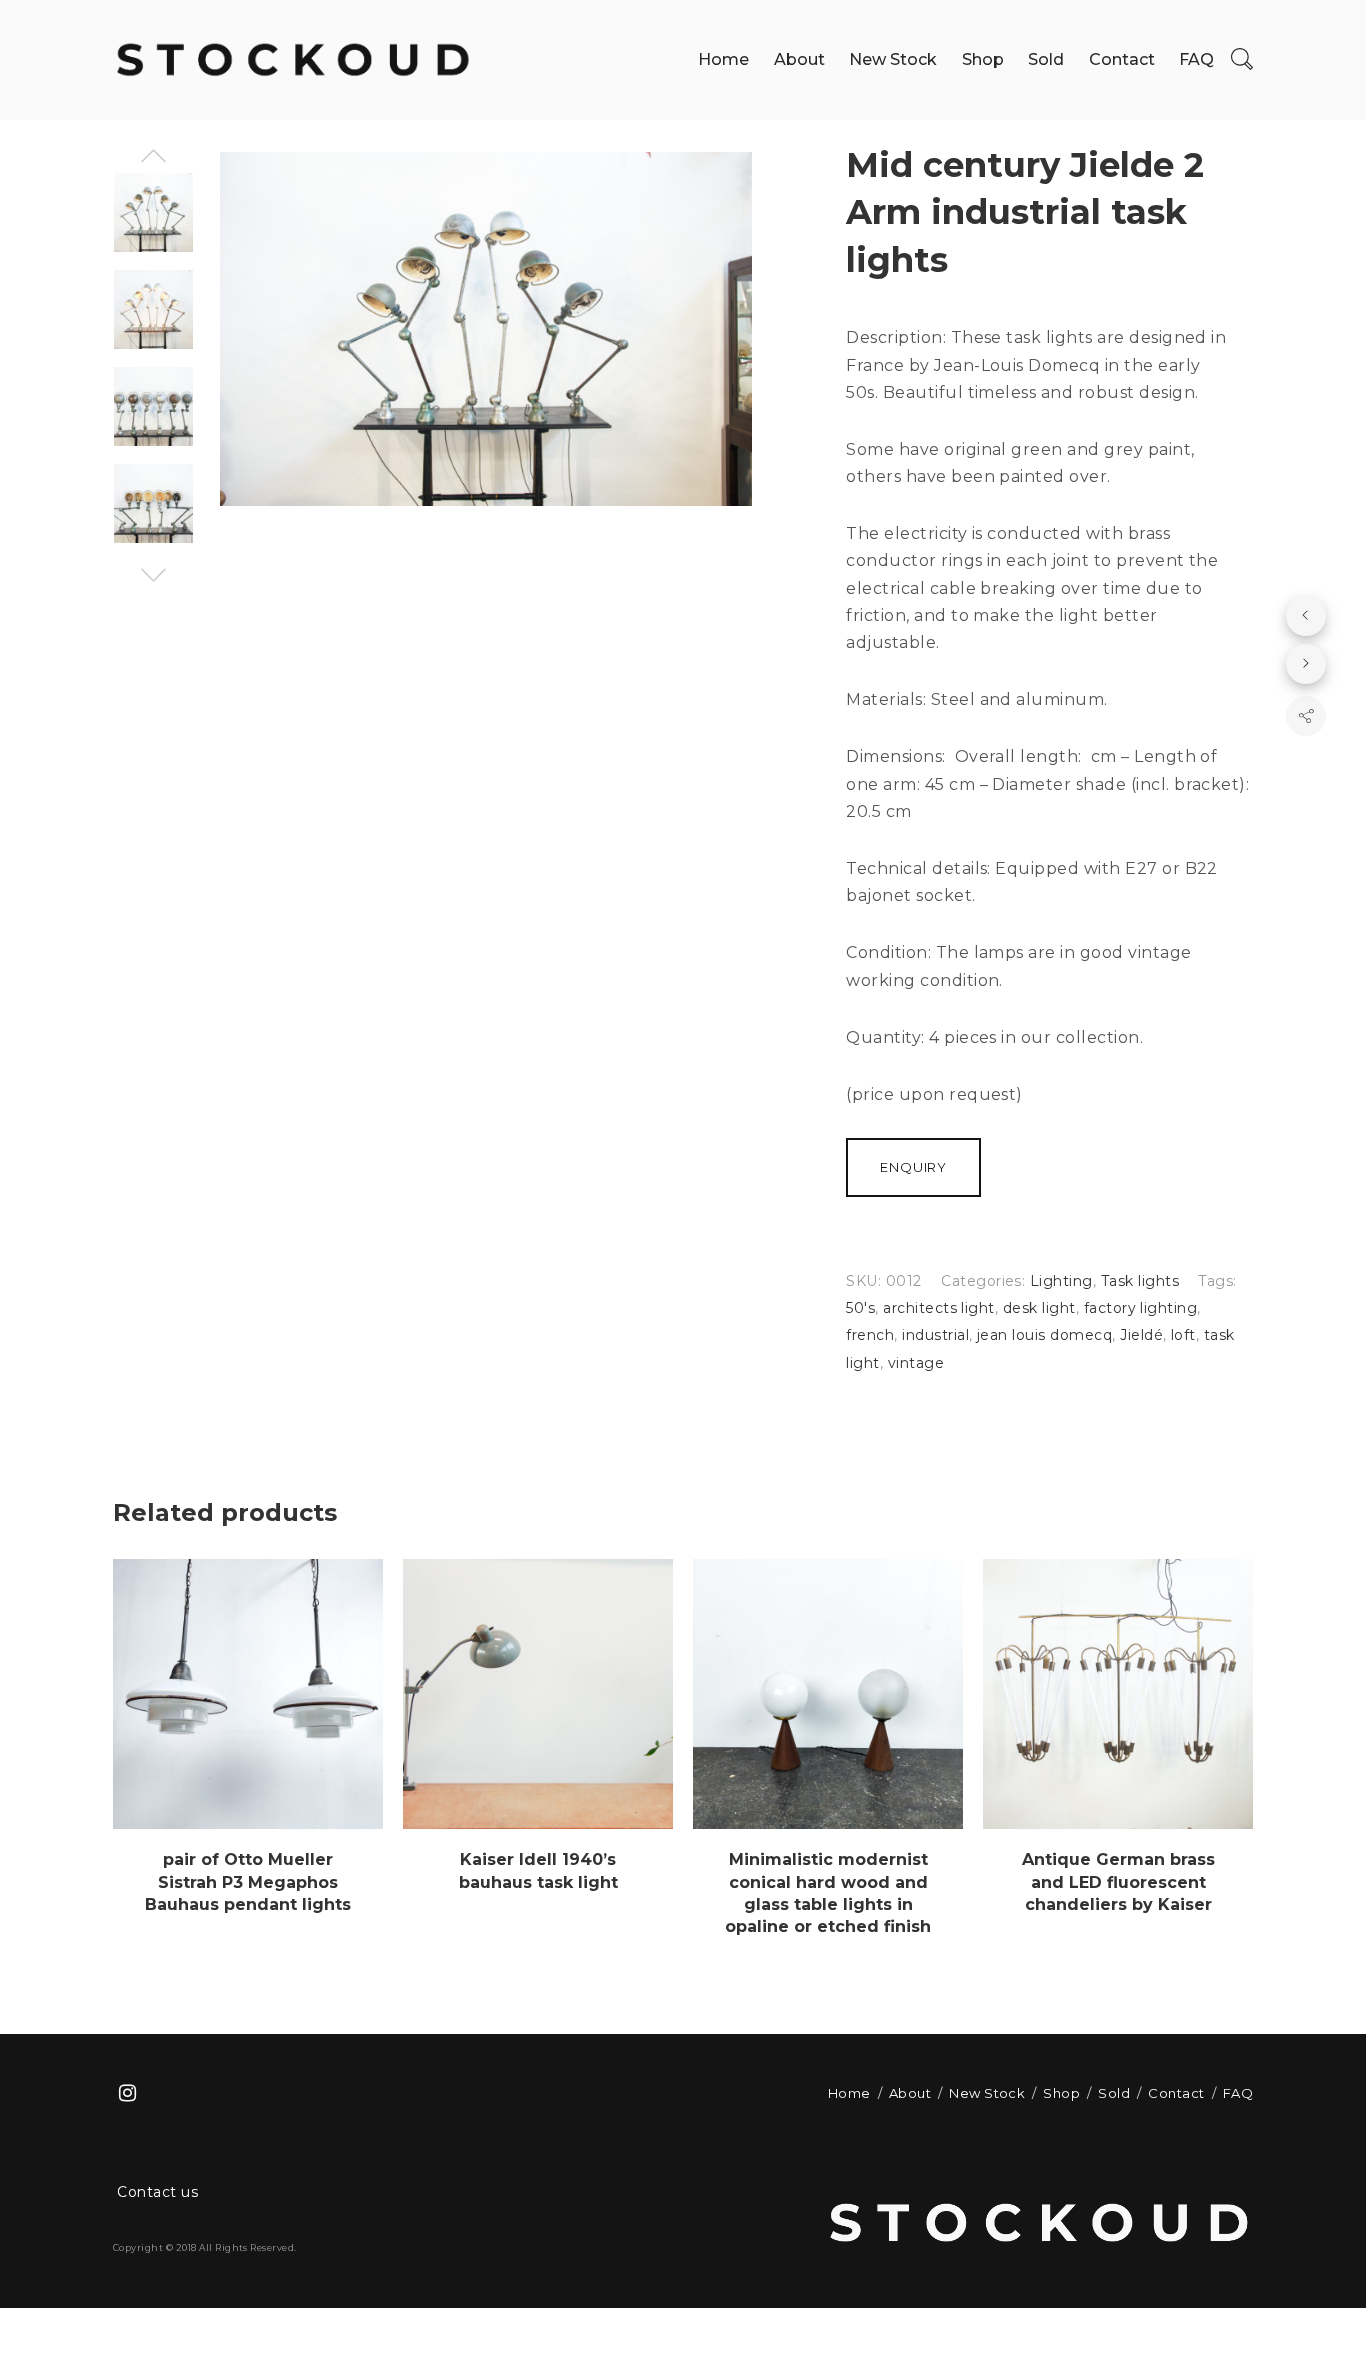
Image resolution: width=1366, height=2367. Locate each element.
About (799, 59)
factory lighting (1141, 1308)
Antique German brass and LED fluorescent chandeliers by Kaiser (1118, 1882)
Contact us (157, 2192)
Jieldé (1141, 1335)
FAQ (1196, 59)
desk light (1039, 1308)
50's (860, 1308)
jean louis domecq (1044, 1335)
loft (1183, 1335)
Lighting (1061, 1281)
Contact (1122, 59)
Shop (983, 59)
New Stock (893, 59)
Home (723, 59)
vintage (916, 1363)
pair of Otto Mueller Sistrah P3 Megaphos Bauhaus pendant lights (248, 1882)
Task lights (1140, 1281)
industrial (935, 1335)
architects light (939, 1308)
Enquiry (913, 1167)
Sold (1046, 59)
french (870, 1335)
